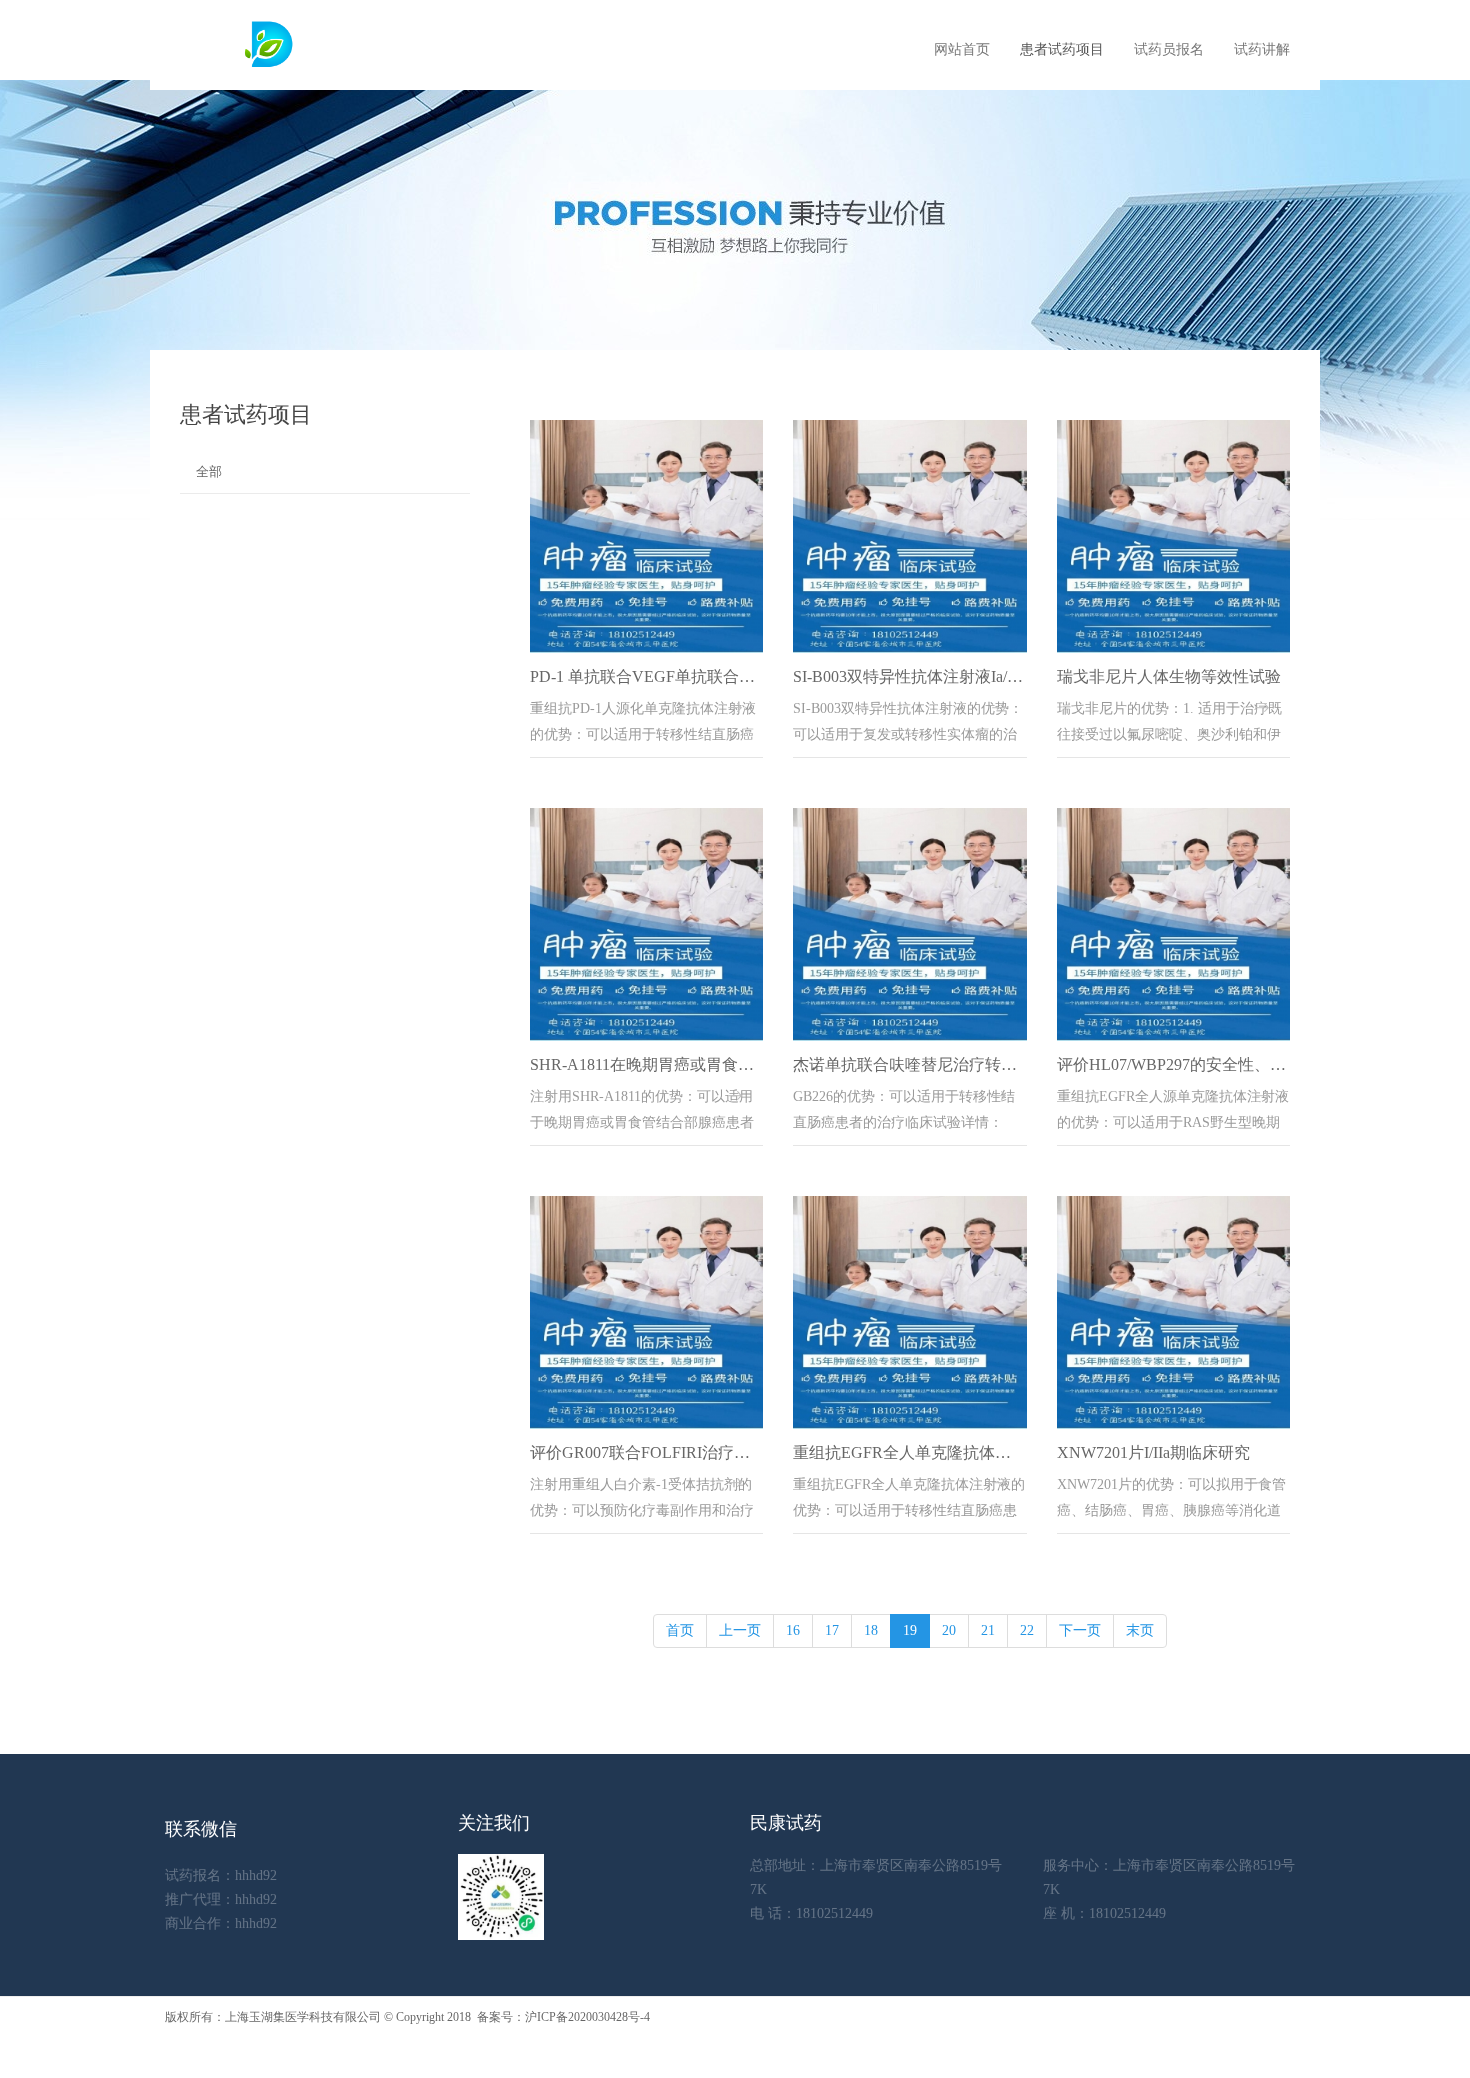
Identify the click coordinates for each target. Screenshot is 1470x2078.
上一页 (740, 1630)
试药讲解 (1262, 49)
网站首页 (962, 49)
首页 (680, 1630)
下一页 (1080, 1630)
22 (1027, 1630)
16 (793, 1630)
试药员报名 (1169, 49)
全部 (209, 471)
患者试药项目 (1062, 49)
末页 (1140, 1630)
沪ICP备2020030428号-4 (587, 2017)
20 (949, 1630)
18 (871, 1630)
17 (832, 1630)
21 (988, 1630)
